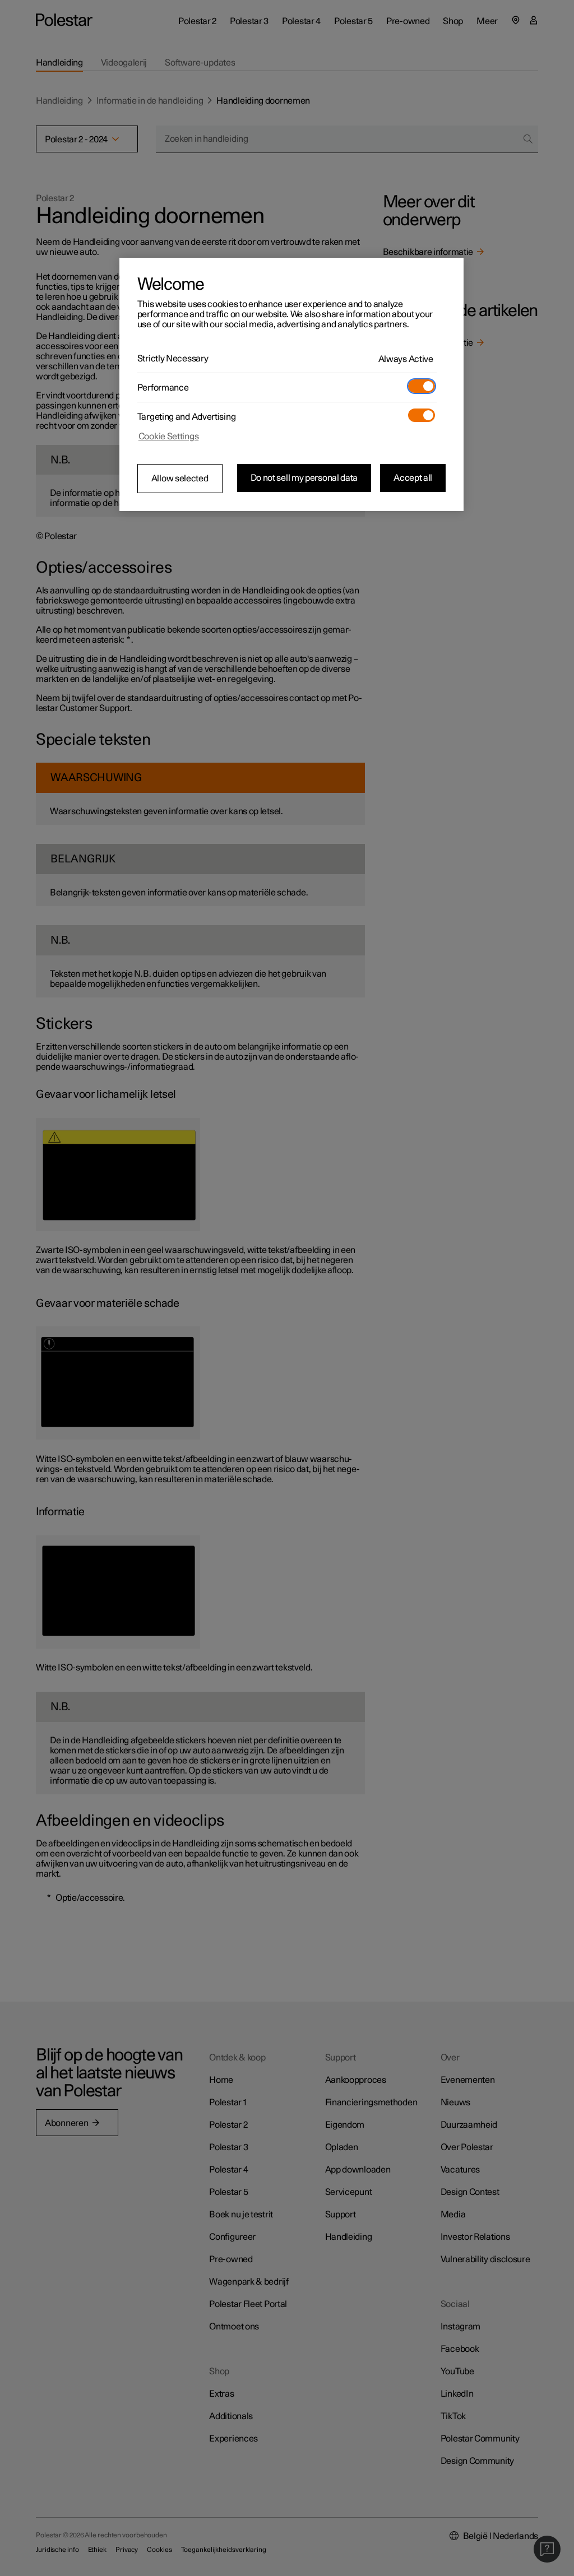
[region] (291, 384)
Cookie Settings (169, 437)
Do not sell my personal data (304, 478)
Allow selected (180, 479)
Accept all (413, 478)
